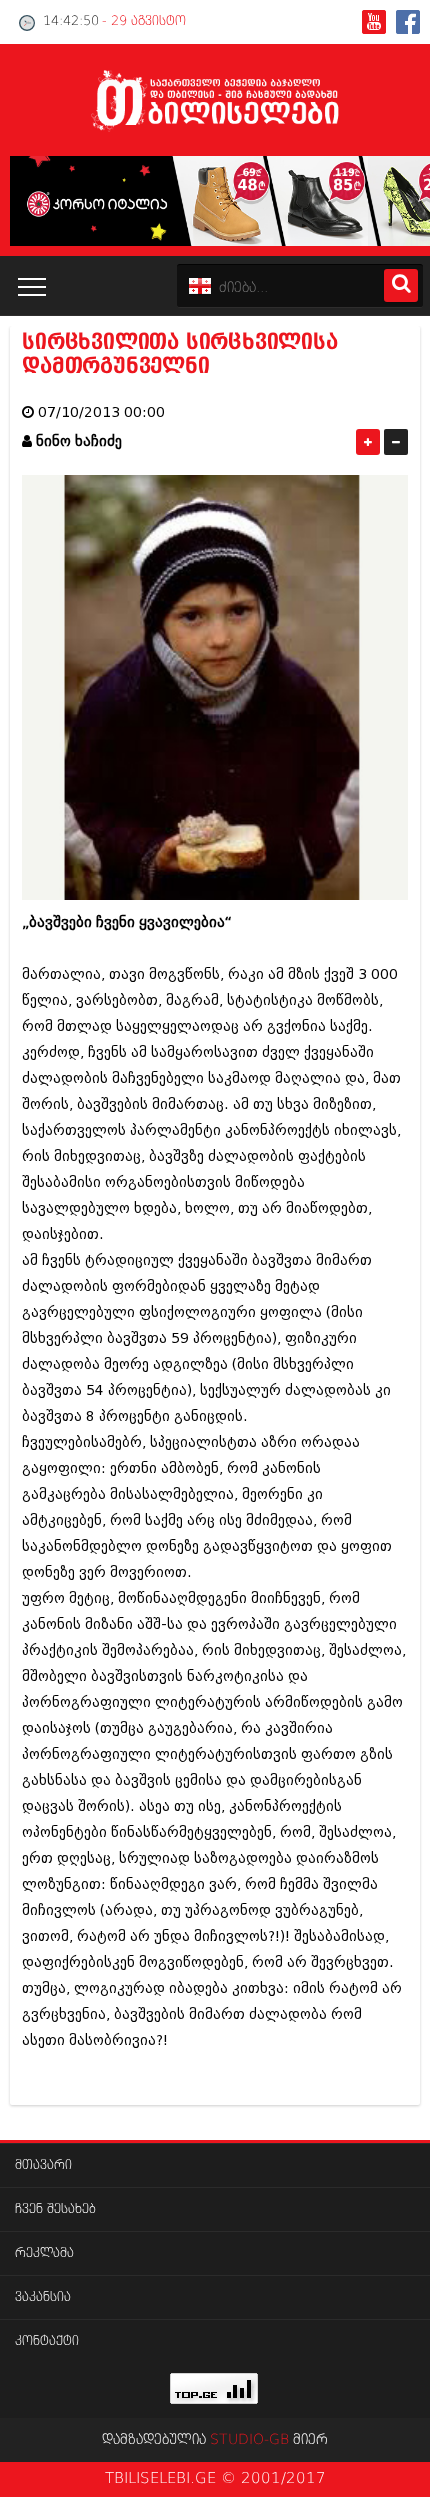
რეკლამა (44, 2253)
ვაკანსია (43, 2297)
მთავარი (43, 2165)
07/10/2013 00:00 (101, 412)
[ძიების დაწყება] (401, 285)
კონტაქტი (47, 2341)
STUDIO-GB (249, 2440)
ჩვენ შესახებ (55, 2209)
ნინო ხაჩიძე (79, 441)
